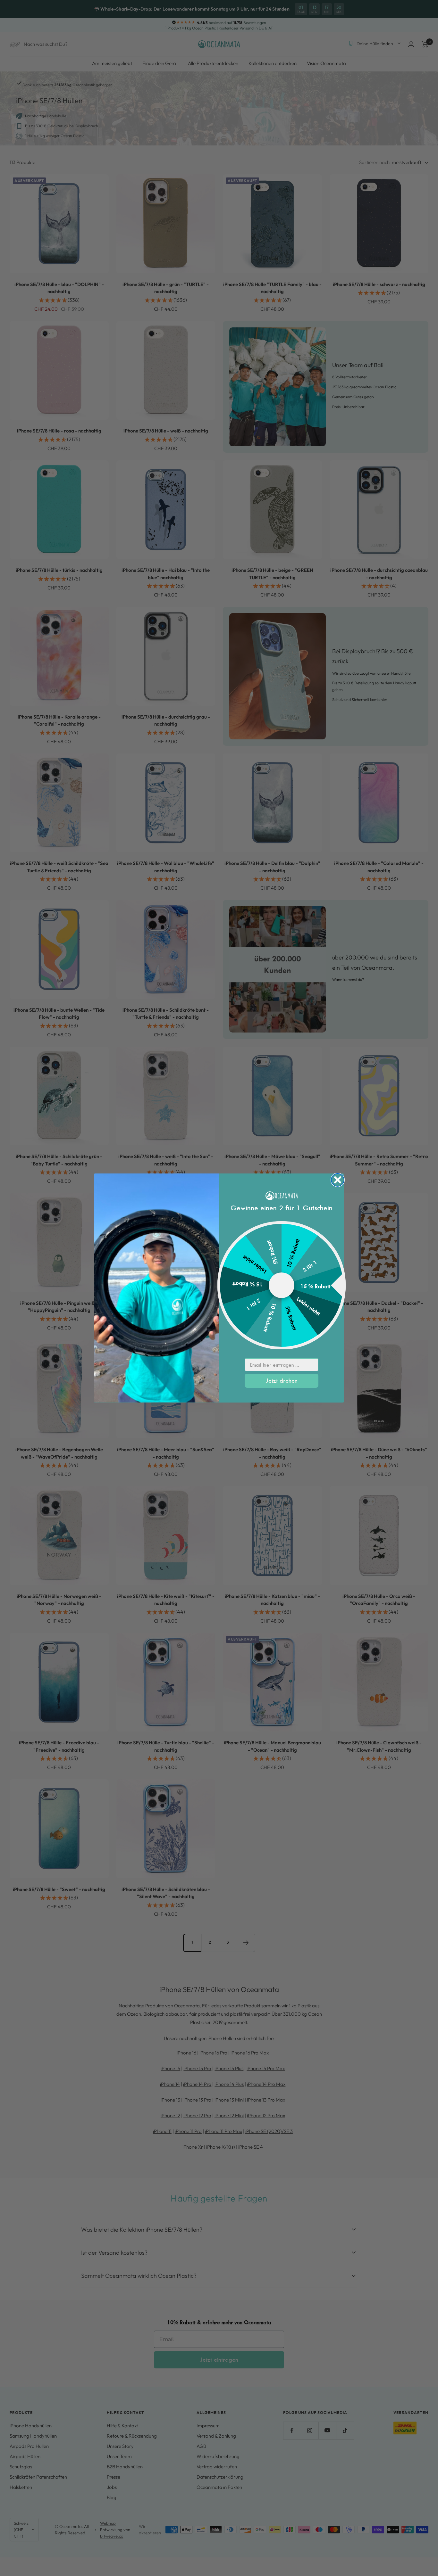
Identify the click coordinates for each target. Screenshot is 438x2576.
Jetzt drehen (282, 1381)
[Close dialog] (338, 1180)
